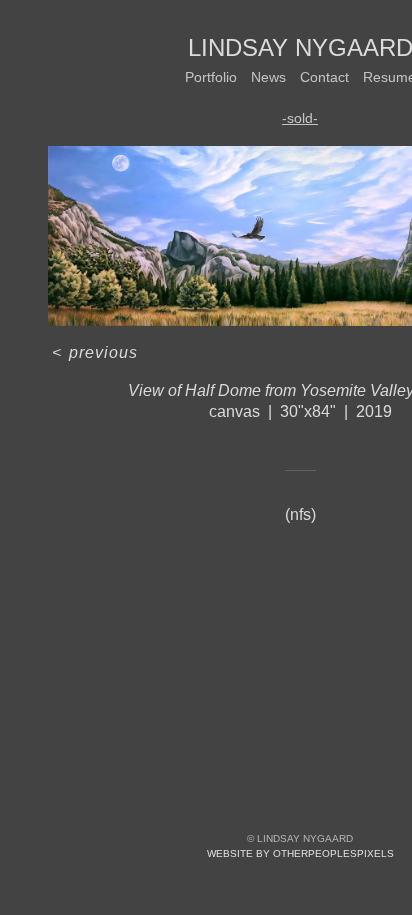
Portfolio (211, 77)
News (268, 77)
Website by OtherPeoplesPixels (300, 853)
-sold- (300, 118)
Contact (324, 77)
